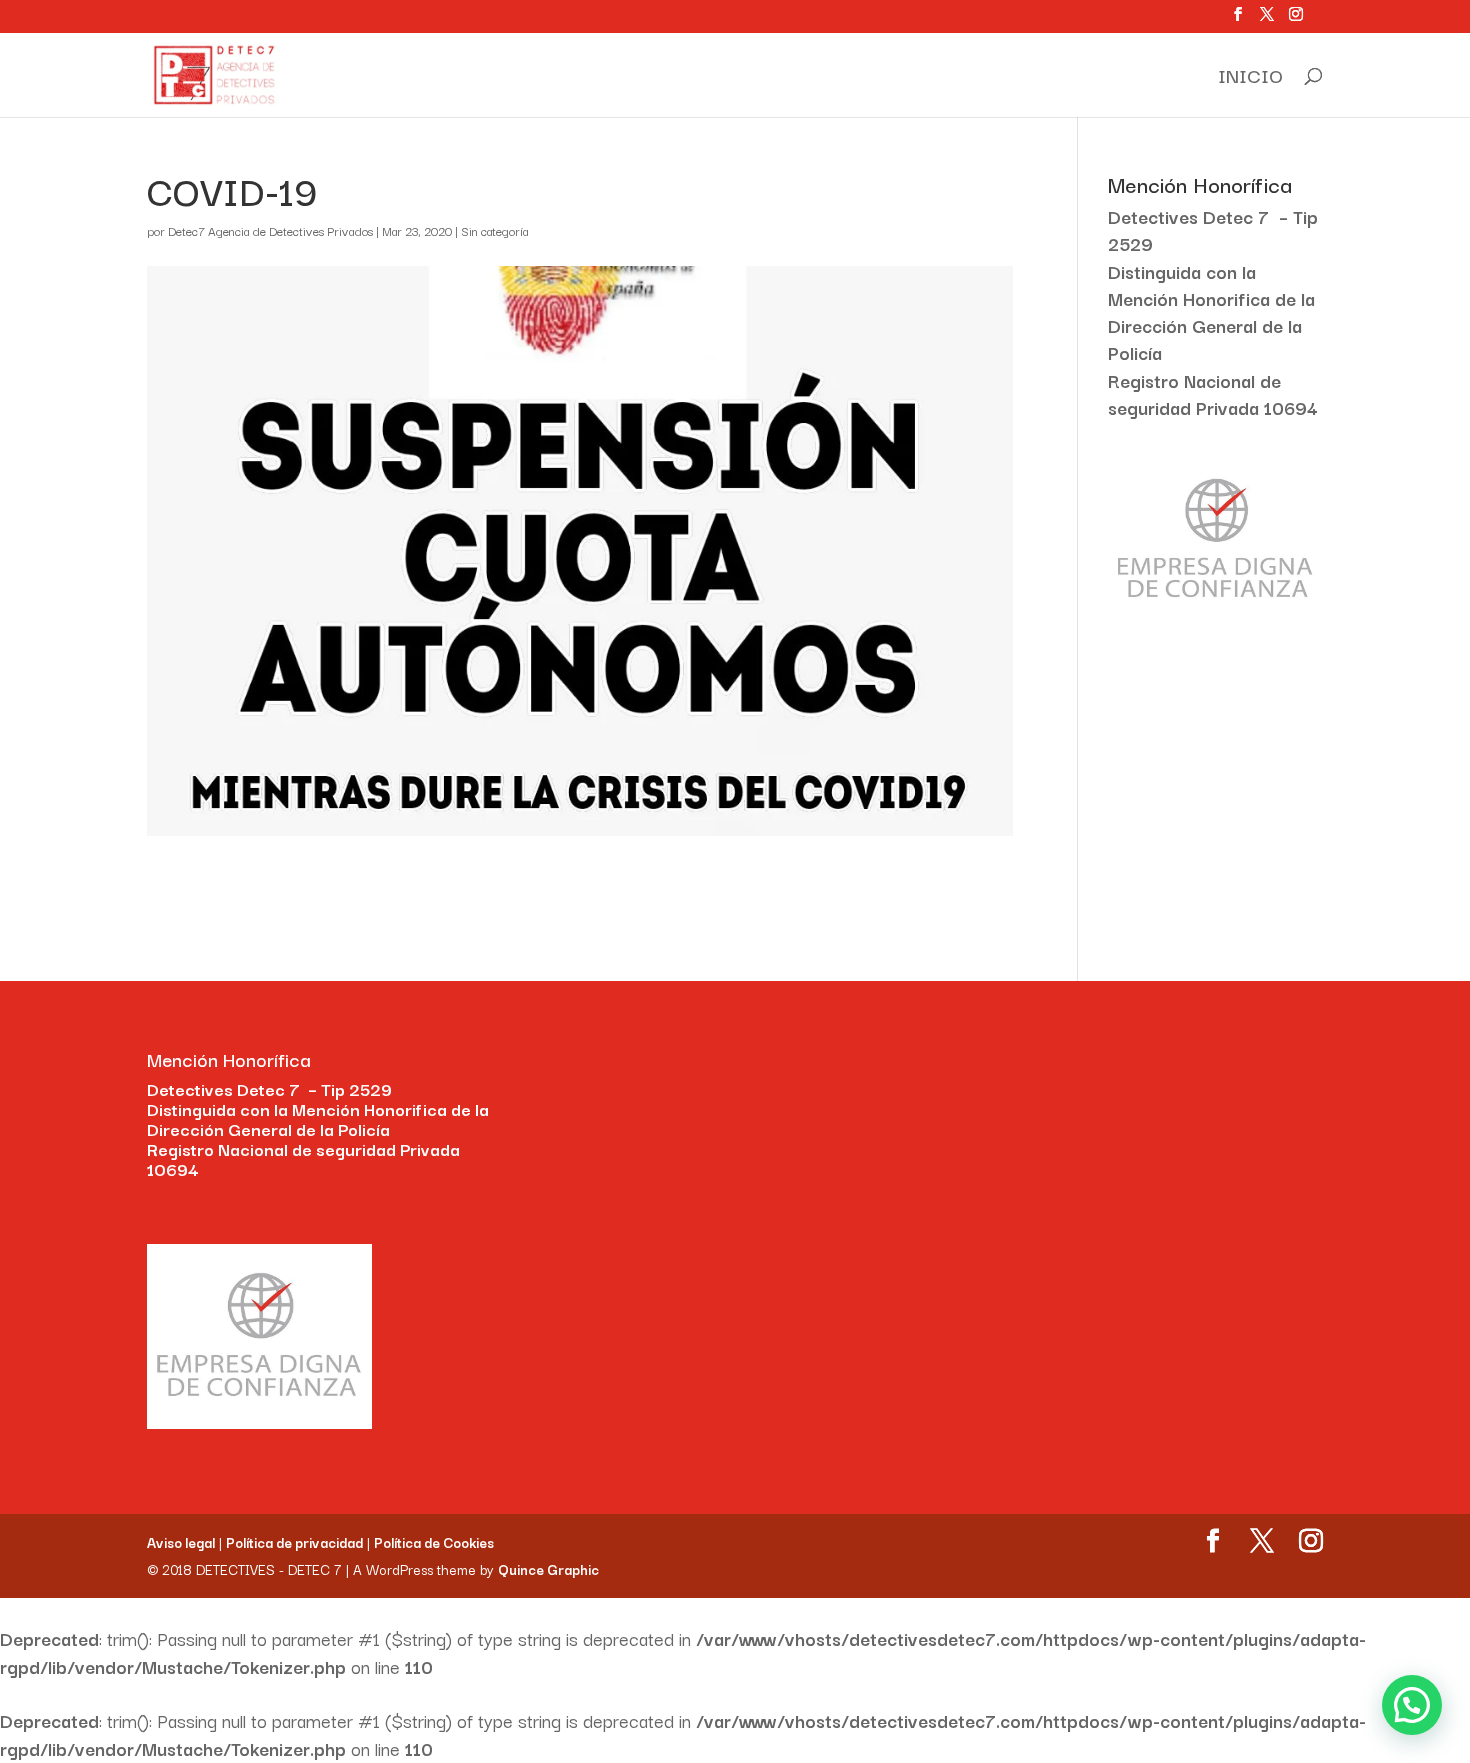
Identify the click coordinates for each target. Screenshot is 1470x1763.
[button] (1412, 1705)
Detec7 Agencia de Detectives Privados (270, 230)
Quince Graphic (548, 1569)
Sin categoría (494, 230)
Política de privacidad (294, 1542)
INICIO (1250, 79)
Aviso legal (181, 1542)
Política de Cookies (434, 1542)
